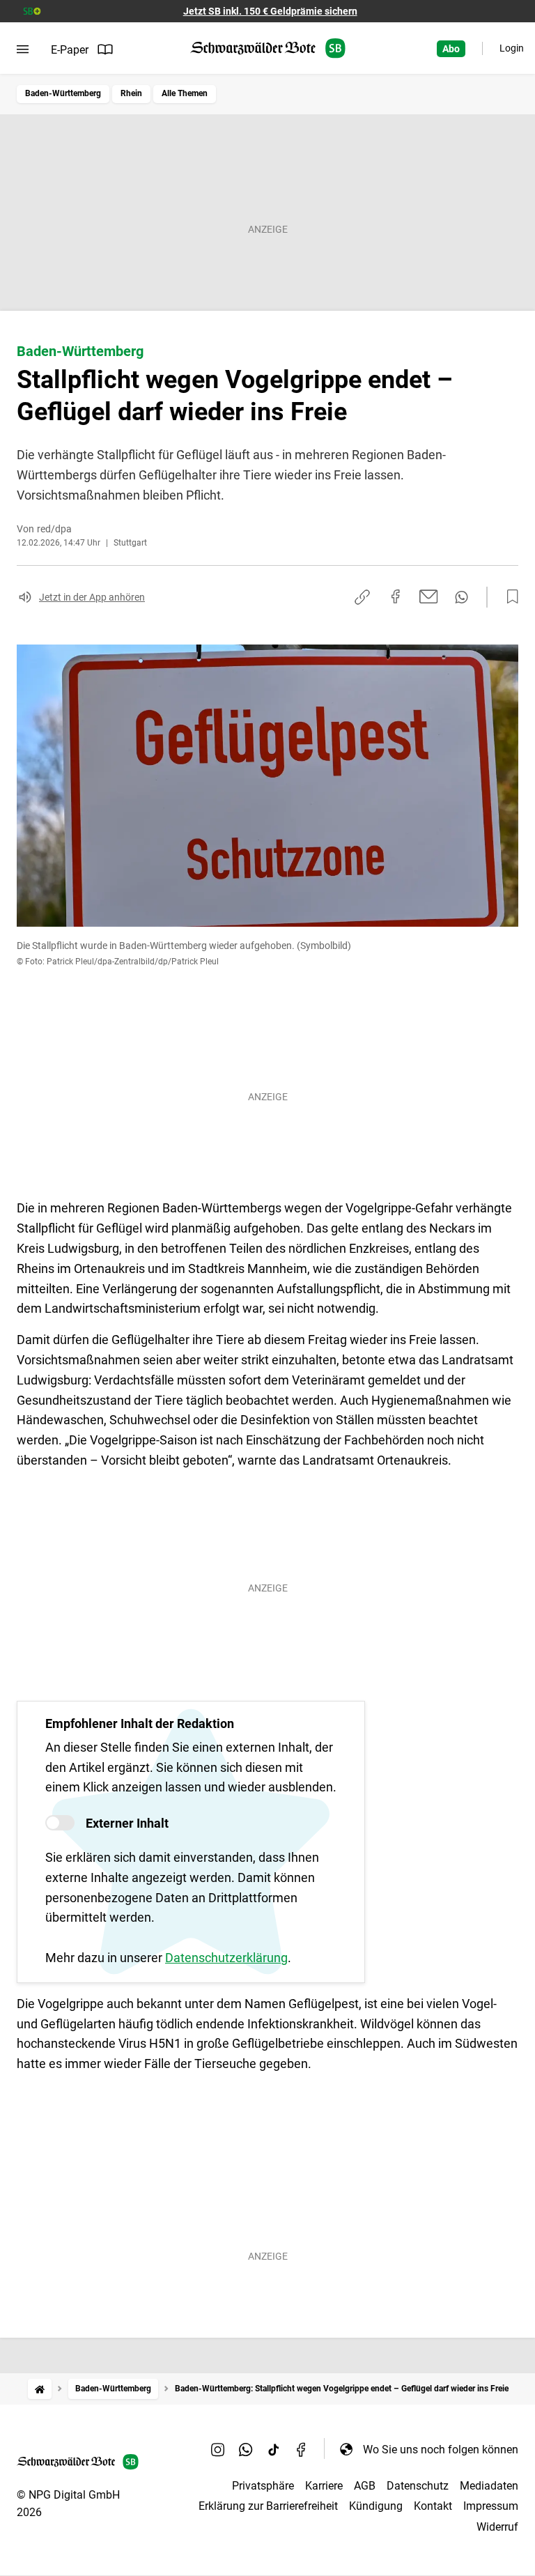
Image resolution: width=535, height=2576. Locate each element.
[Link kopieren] (362, 597)
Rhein (131, 93)
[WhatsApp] (246, 2449)
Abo (451, 49)
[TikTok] (274, 2449)
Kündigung (376, 2506)
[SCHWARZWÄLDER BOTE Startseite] (268, 48)
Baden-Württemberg (63, 93)
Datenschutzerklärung (226, 1958)
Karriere (324, 2486)
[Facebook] (302, 2449)
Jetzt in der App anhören (92, 597)
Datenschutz (418, 2486)
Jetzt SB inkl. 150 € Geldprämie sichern (270, 11)
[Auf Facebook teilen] (396, 596)
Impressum (491, 2506)
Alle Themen (185, 93)
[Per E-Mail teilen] (429, 596)
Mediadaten (489, 2486)
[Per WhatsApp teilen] (462, 597)
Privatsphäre (263, 2486)
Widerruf (497, 2527)
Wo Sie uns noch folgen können (441, 2450)
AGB (365, 2486)
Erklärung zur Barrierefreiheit (268, 2506)
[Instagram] (218, 2449)
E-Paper (70, 50)
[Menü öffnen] (23, 49)
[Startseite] (40, 2389)
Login (512, 48)
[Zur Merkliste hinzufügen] (509, 597)
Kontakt (433, 2506)
